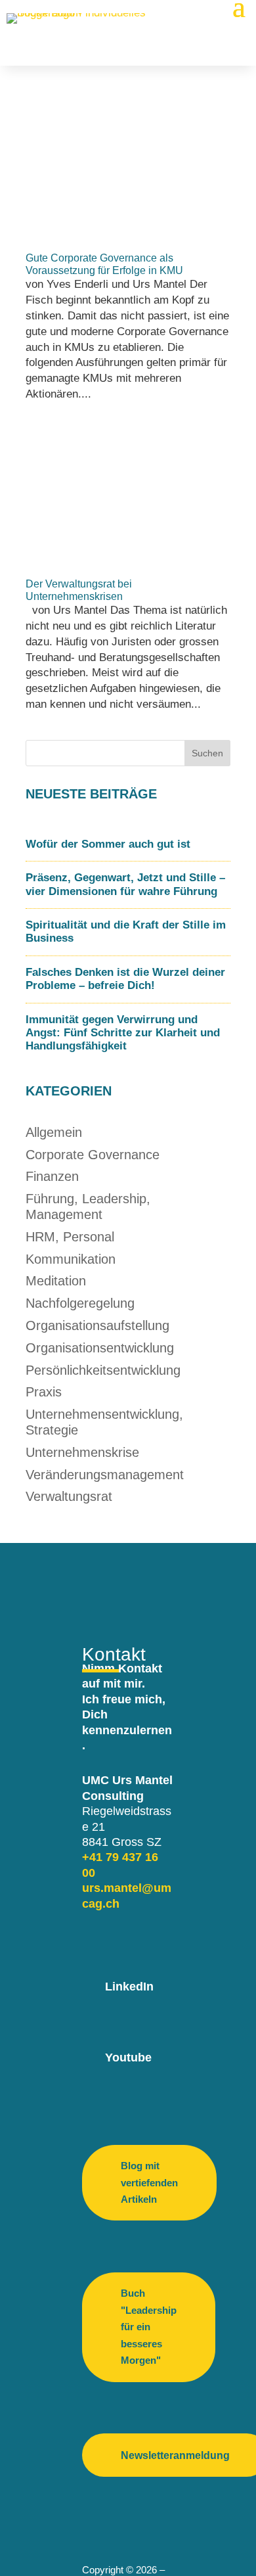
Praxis (44, 1392)
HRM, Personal (70, 1237)
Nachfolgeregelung (80, 1303)
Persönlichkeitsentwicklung (103, 1370)
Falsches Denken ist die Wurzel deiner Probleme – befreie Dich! (125, 979)
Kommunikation (71, 1259)
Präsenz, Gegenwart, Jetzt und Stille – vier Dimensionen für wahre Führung (125, 884)
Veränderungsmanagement (105, 1475)
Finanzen (52, 1176)
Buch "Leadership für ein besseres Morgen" (149, 2327)
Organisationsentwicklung (100, 1348)
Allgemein (54, 1132)
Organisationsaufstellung (97, 1325)
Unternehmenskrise (82, 1452)
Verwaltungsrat (69, 1496)
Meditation (56, 1281)
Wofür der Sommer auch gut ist (108, 844)
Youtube (128, 2058)
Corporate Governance (93, 1155)
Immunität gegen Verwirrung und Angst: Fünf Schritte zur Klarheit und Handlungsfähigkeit (123, 1033)
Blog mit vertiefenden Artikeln (149, 2182)
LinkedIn (129, 1987)
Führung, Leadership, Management (88, 1207)
